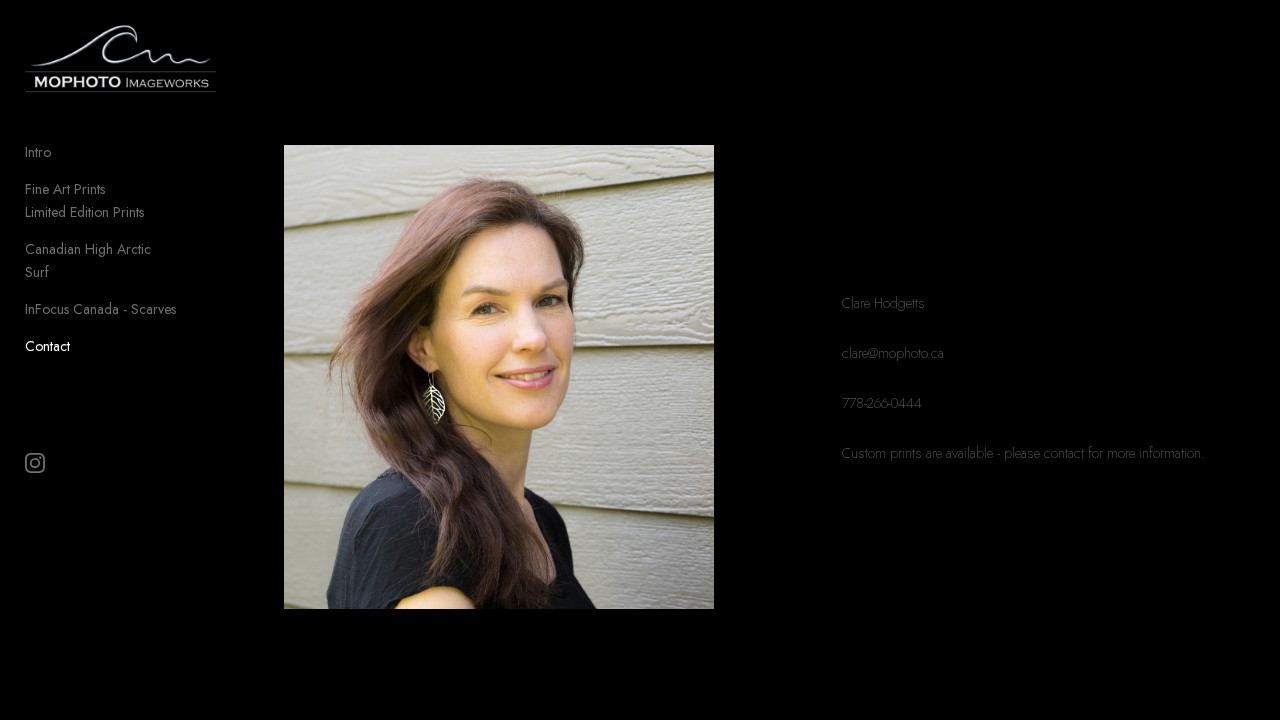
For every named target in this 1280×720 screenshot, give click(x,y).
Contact (47, 346)
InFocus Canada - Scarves (100, 309)
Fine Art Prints (65, 189)
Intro (38, 152)
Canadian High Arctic (88, 249)
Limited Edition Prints (84, 212)
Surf (37, 272)
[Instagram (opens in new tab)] (35, 463)
